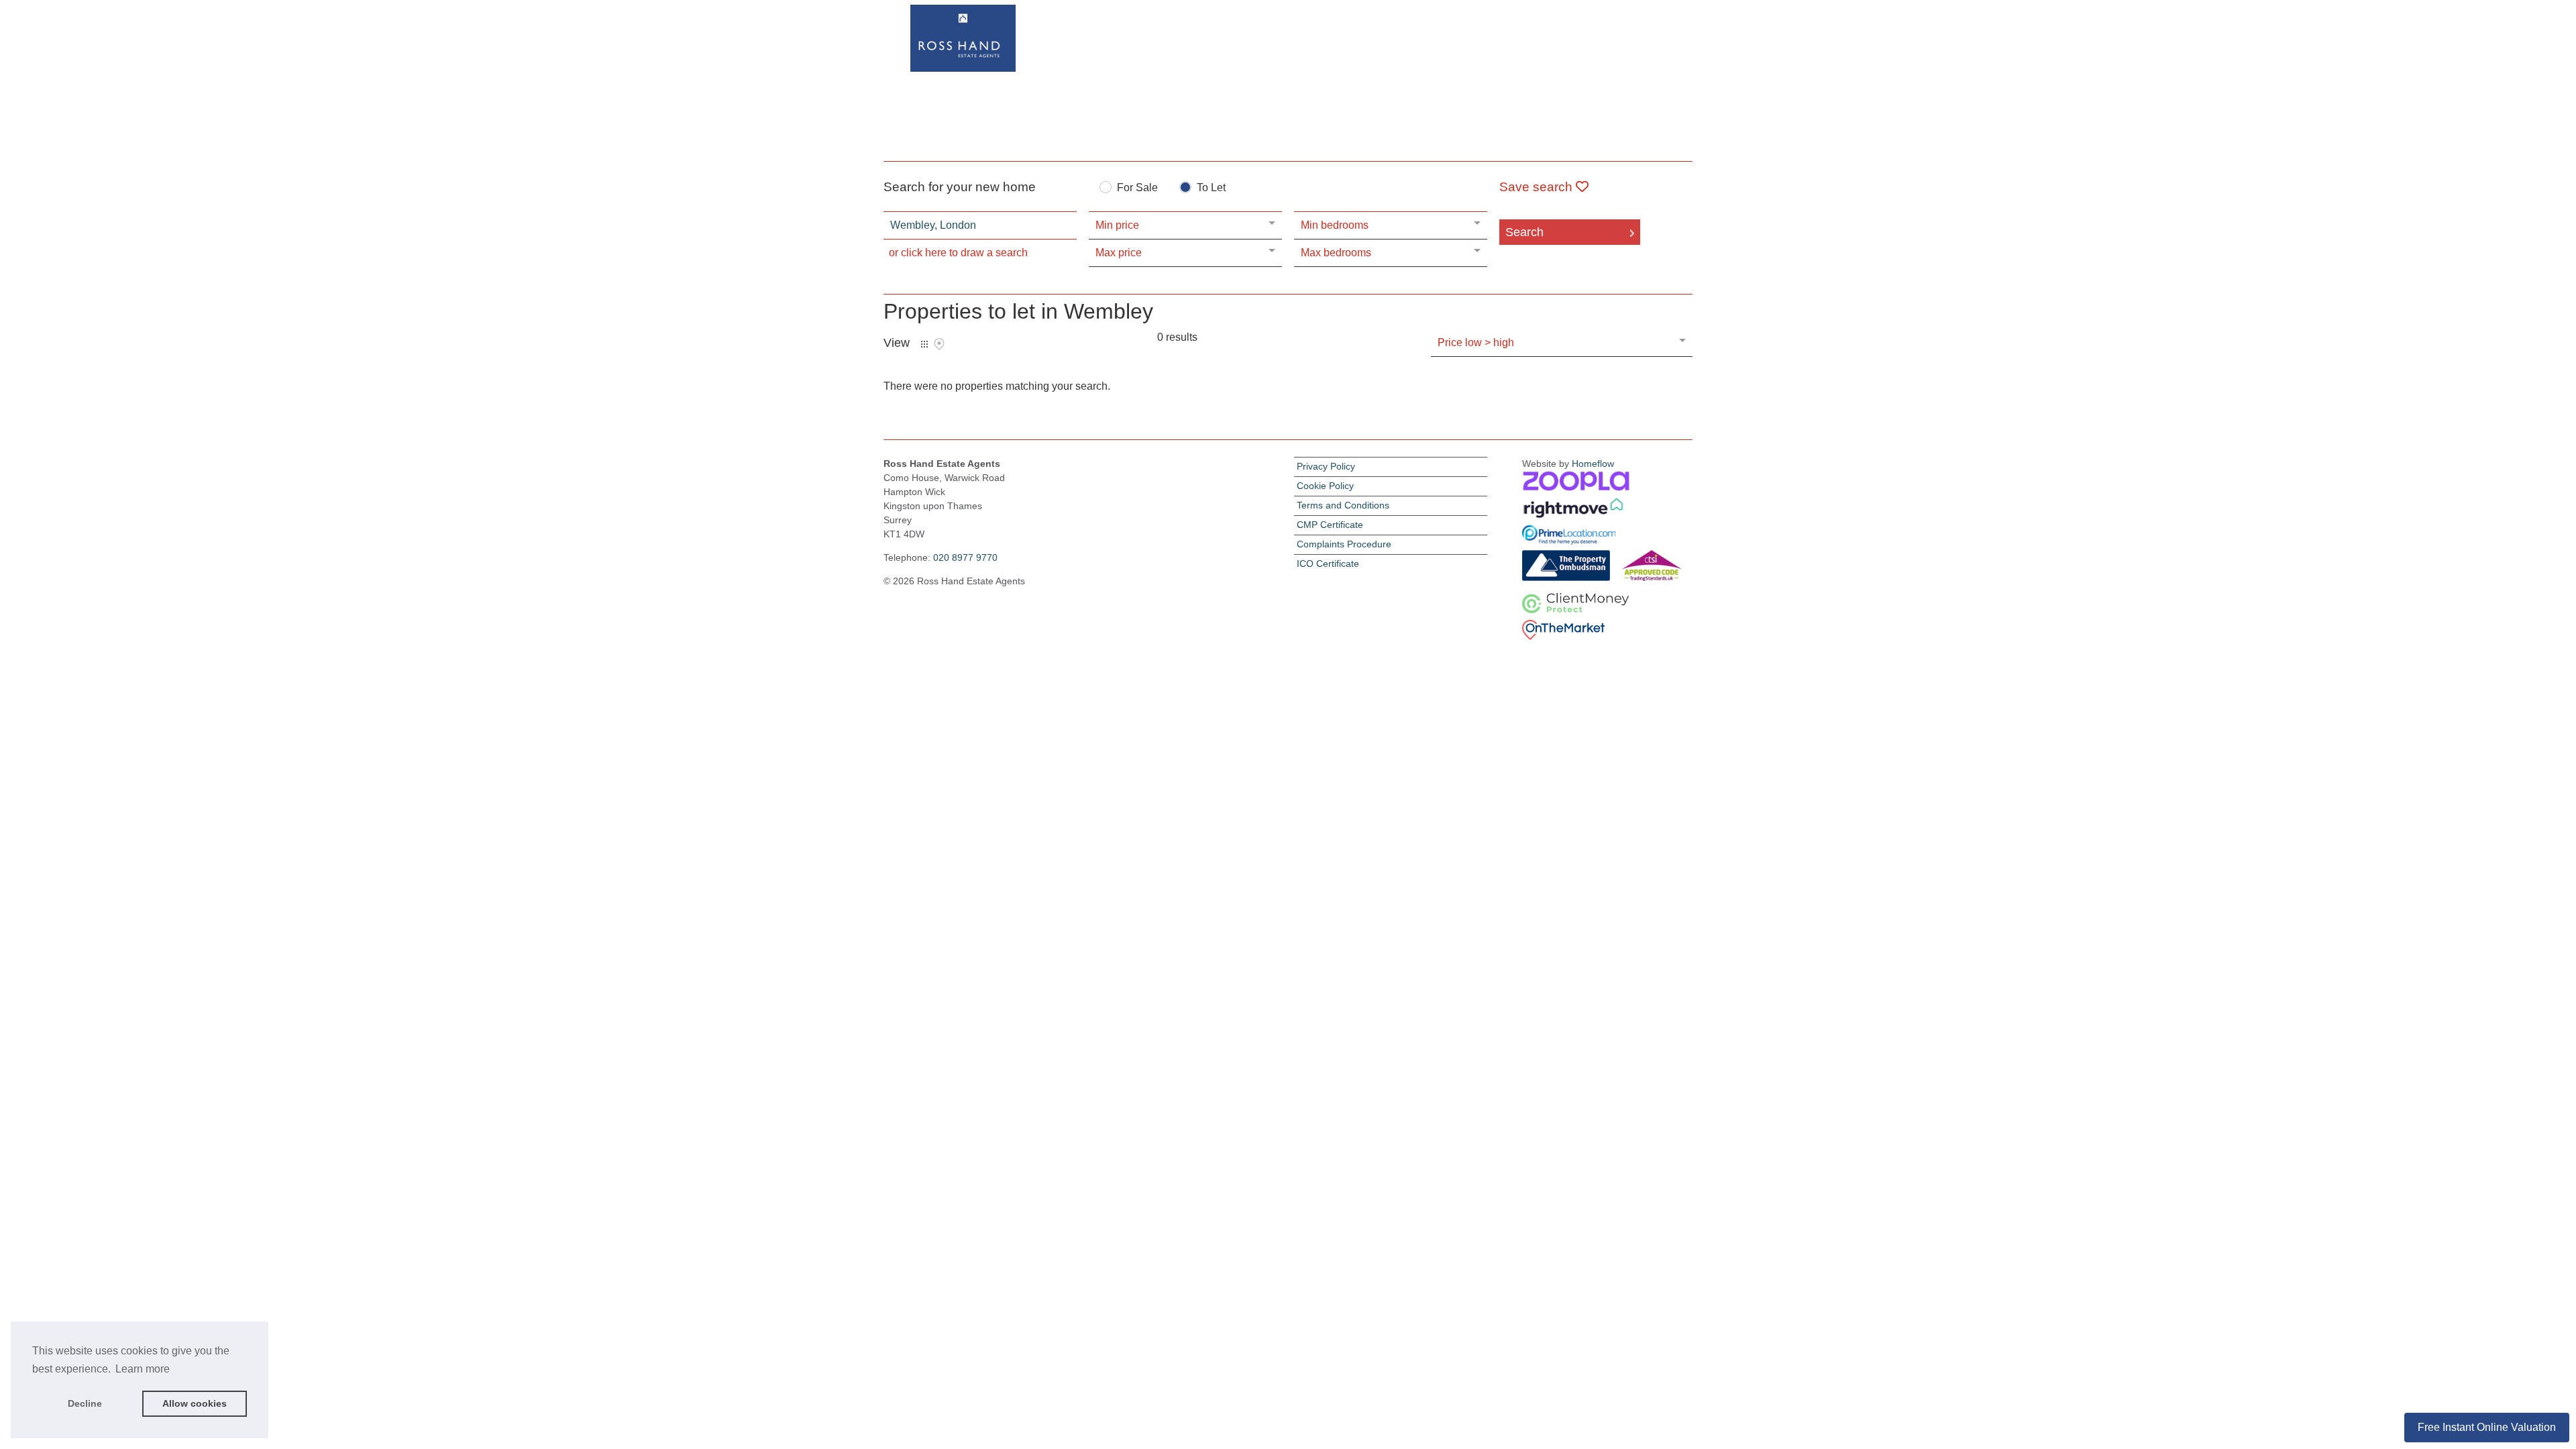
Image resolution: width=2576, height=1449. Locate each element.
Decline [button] (85, 1403)
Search (1524, 232)
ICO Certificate (1328, 563)
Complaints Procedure (1344, 544)
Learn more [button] (143, 1369)
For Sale (1137, 188)
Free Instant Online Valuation (2487, 1427)
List (924, 344)
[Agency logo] (1288, 78)
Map (939, 344)
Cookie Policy (1325, 486)
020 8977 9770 (965, 557)
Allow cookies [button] (195, 1403)
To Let (1211, 188)
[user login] (1641, 35)
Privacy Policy (1326, 466)
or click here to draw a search (958, 253)
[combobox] (980, 225)
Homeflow (1593, 464)
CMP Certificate (1330, 525)
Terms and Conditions (1343, 505)
